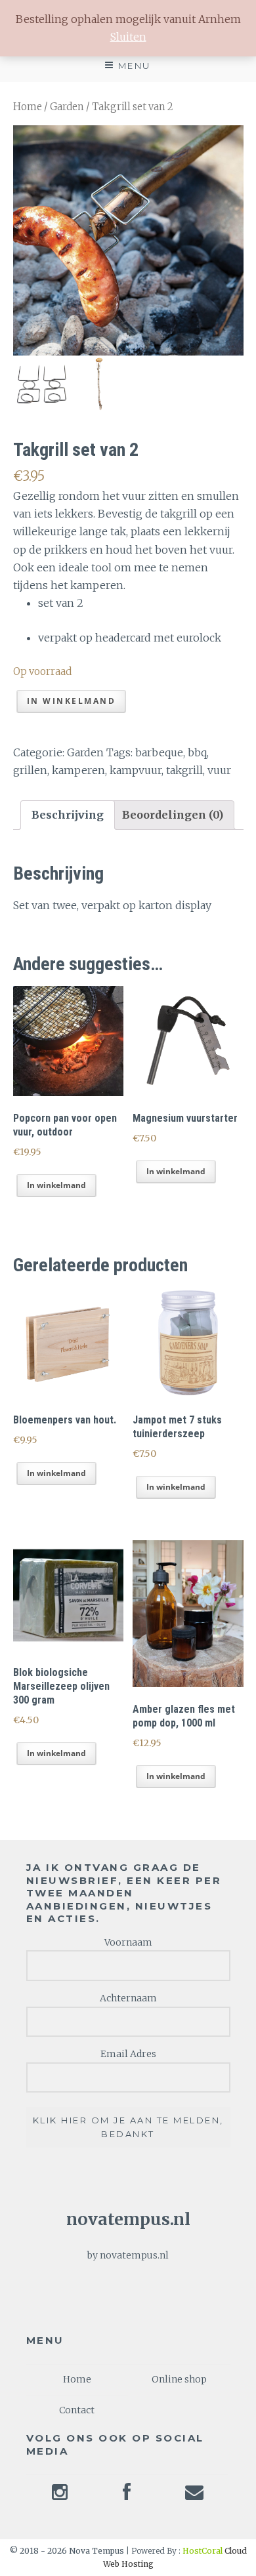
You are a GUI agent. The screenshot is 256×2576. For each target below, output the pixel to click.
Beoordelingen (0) (173, 815)
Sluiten (128, 37)
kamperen (78, 770)
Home (28, 107)
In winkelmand (72, 701)
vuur (219, 770)
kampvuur (136, 770)
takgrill (184, 770)
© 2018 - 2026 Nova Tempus (68, 2551)
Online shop (179, 2379)
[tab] (68, 815)
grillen (30, 770)
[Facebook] (127, 2496)
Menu (135, 66)
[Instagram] (60, 2496)
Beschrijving (68, 815)
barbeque (159, 752)
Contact (77, 2410)
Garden (67, 107)
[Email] (194, 2496)
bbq (197, 752)
